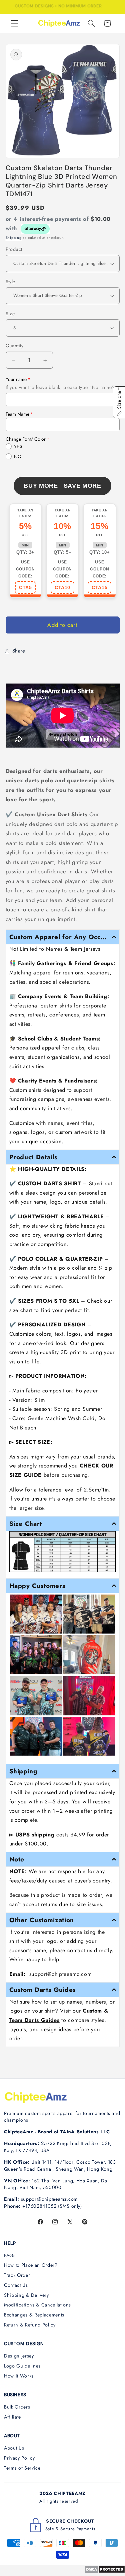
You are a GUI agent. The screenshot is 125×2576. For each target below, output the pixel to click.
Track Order (17, 2275)
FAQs (10, 2255)
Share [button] (19, 651)
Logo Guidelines (22, 2366)
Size (10, 314)
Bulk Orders (17, 2407)
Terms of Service (22, 2468)
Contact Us (16, 2285)
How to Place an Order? (31, 2265)
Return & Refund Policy (30, 2325)
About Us (14, 2448)
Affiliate (12, 2417)
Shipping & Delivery (26, 2295)
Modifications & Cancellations (37, 2305)
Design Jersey (19, 2356)
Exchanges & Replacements (34, 2315)
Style (10, 282)
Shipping (14, 238)
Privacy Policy (19, 2458)
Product (14, 249)
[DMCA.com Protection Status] (105, 2571)
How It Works (19, 2376)
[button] (15, 23)
